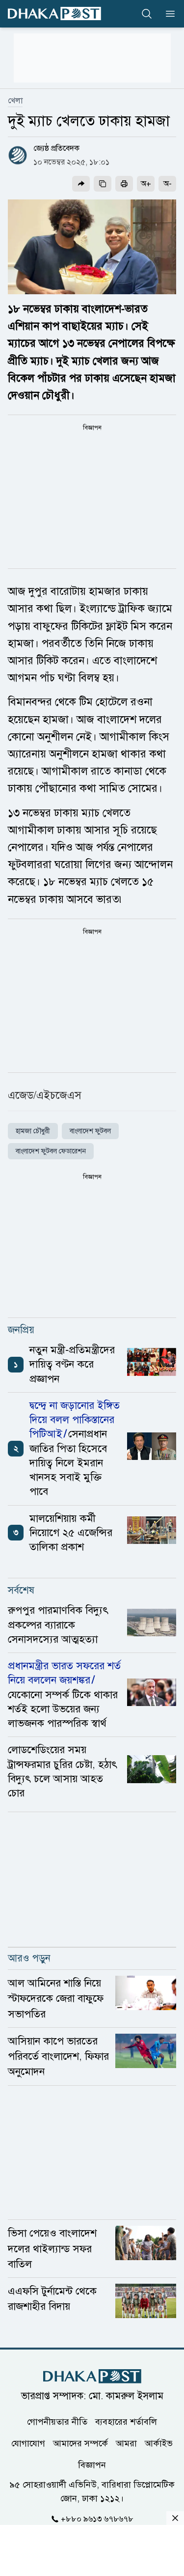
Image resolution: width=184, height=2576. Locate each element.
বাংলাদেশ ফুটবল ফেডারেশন (51, 1151)
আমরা (126, 2443)
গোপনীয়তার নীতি (57, 2422)
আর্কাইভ (159, 2443)
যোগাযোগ (28, 2443)
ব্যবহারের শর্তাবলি (126, 2422)
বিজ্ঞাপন (92, 2465)
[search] (147, 14)
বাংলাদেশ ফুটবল (90, 1131)
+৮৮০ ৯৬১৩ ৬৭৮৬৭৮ (97, 2519)
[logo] (54, 14)
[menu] (167, 14)
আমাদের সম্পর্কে (80, 2443)
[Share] (81, 184)
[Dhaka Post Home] (92, 2376)
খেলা (15, 101)
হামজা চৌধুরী (33, 1131)
